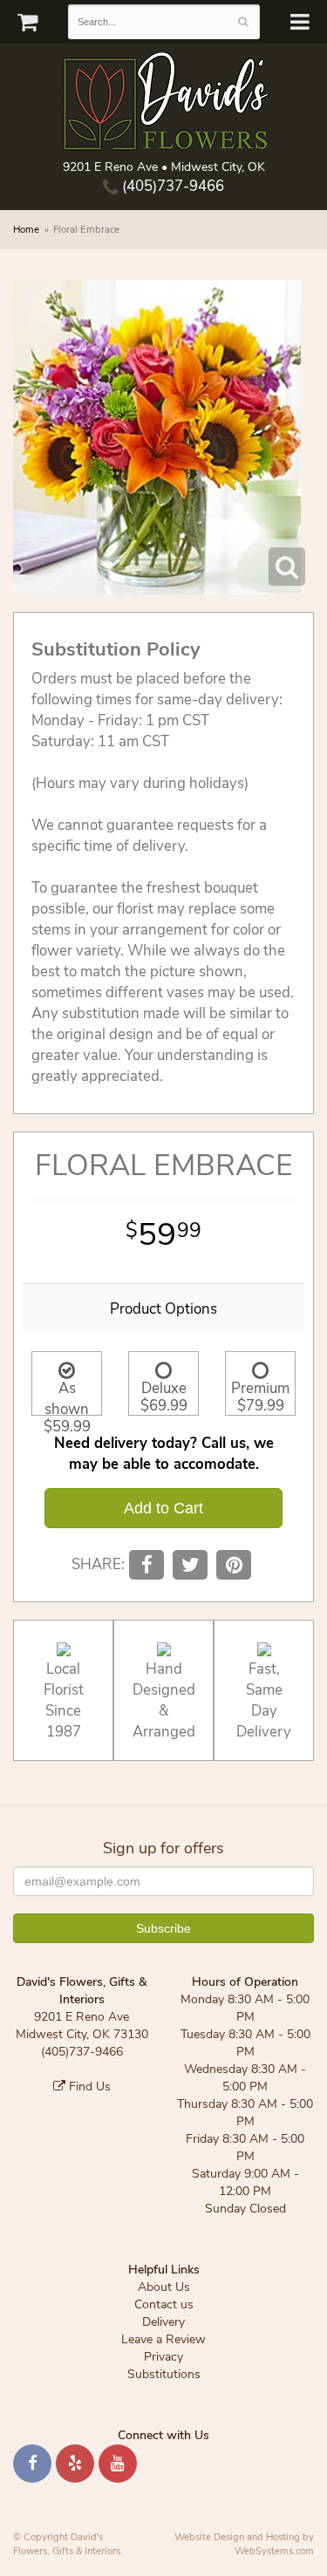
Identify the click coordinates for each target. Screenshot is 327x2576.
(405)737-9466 (171, 186)
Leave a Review (163, 2339)
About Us (164, 2287)
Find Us (88, 2087)
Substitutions (164, 2374)
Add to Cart (163, 1508)
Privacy (163, 2357)
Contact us (164, 2304)
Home (26, 230)
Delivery (163, 2322)
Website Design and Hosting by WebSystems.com (244, 2544)
